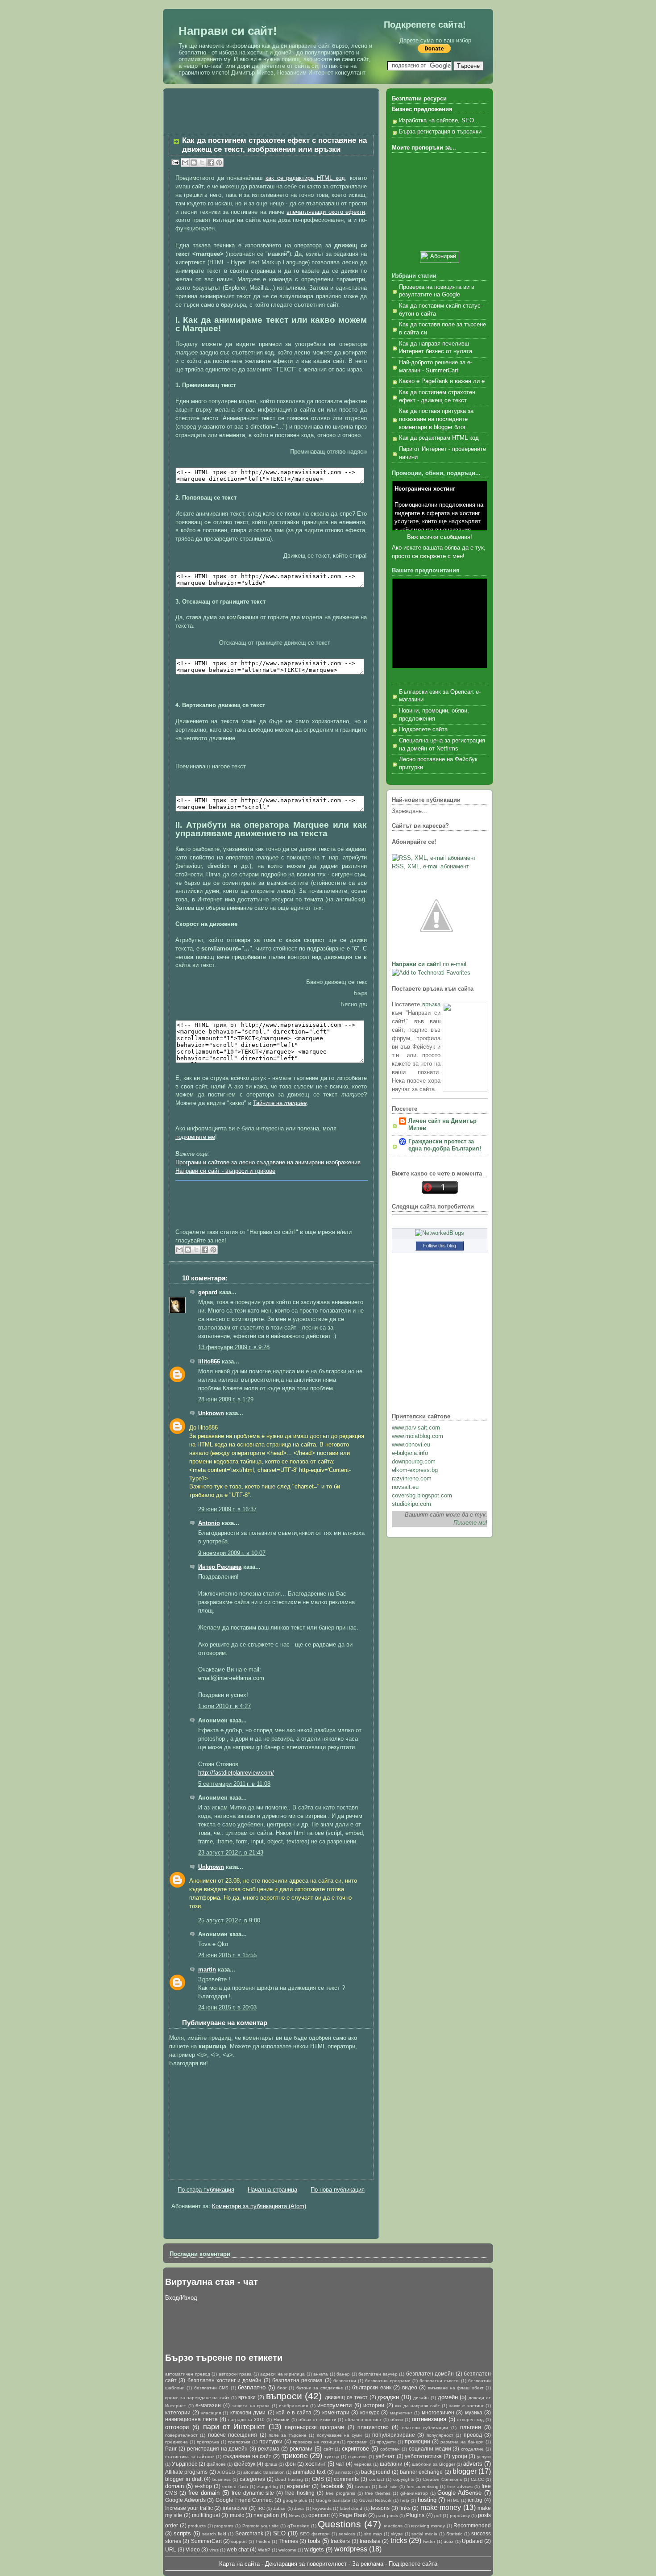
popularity (460, 2516)
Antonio (209, 1523)
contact (377, 2479)
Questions (339, 2524)
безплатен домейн (430, 2374)
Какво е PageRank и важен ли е (442, 381)
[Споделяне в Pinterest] (219, 163)
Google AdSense (459, 2493)
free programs (340, 2493)
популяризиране (394, 2435)
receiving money (428, 2526)
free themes (378, 2493)
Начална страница (272, 2190)
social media (424, 2534)
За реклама (368, 2564)
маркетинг (401, 2413)
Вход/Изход (181, 2298)
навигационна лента (191, 2419)
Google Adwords (185, 2500)
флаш (271, 2464)
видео (410, 2387)
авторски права (235, 2374)
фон (291, 2464)
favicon (363, 2486)
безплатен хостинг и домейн (225, 2380)
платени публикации (425, 2428)
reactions (393, 2526)
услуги (484, 2457)
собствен (390, 2449)
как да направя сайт (417, 2406)
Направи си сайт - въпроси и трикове (225, 1171)
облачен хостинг (363, 2420)
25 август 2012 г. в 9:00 (229, 1921)
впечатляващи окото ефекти (326, 212)
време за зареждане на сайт (197, 2398)
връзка (431, 1005)
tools (314, 2541)
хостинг (316, 2464)
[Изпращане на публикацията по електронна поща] (175, 162)
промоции (417, 2441)
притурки (271, 2441)
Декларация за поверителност (306, 2564)
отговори (177, 2427)
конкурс (370, 2412)
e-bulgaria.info (410, 1453)
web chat (238, 2549)
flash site (388, 2486)
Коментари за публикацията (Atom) (259, 2206)
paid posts (387, 2516)
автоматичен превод (188, 2374)
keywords (322, 2508)
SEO (279, 2533)
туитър (332, 2457)
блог (282, 2388)
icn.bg (475, 2500)
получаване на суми (340, 2435)
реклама (269, 2449)
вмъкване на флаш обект (456, 2388)
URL (171, 2549)
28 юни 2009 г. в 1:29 (226, 1400)
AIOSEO (226, 2472)
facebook (332, 2486)
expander (299, 2486)
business (222, 2479)
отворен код (470, 2420)
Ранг (171, 2449)
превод (473, 2435)
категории (178, 2412)
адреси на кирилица (282, 2374)
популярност (440, 2435)
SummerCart (206, 2541)
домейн (448, 2397)
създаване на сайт (247, 2456)
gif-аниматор (414, 2493)
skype (397, 2534)
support (239, 2541)
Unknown (211, 1413)
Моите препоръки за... (424, 148)
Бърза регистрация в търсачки (440, 132)
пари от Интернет (234, 2427)
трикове (295, 2456)
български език (372, 2387)
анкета (321, 2374)
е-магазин (208, 2405)
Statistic (454, 2534)
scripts (182, 2533)
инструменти (334, 2405)
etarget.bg (267, 2486)
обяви (397, 2420)
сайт (328, 2449)
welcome (287, 2550)
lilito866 (209, 1362)
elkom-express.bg (415, 1470)
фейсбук (245, 2464)
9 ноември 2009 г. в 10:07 (232, 1553)
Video (193, 2549)
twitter (429, 2541)
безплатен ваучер (378, 2374)
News (294, 2516)
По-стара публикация (206, 2190)
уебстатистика (423, 2456)
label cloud (351, 2508)
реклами (301, 2449)
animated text (309, 2472)
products (197, 2526)
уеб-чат (385, 2456)
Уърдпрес (185, 2464)
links (405, 2508)
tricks (399, 2541)
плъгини (471, 2427)
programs (224, 2526)
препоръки (239, 2442)
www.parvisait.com (416, 1428)
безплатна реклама (297, 2380)
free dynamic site (253, 2493)
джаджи (388, 2397)
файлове (216, 2464)
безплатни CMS (211, 2388)
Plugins (415, 2515)
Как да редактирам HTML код (439, 438)
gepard (208, 1292)
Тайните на (280, 1103)
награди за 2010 (247, 2420)
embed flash (235, 2486)
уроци (460, 2456)
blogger (465, 2471)
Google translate (333, 2500)
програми (357, 2442)
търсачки (357, 2457)
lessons (380, 2508)
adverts (473, 2464)
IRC (261, 2508)
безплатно (252, 2387)
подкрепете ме (195, 1137)
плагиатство (373, 2427)
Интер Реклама (220, 1567)
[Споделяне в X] (202, 163)
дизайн (421, 2398)
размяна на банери (462, 2442)
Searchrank (249, 2533)
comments (346, 2479)
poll (438, 2516)
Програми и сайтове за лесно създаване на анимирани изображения (268, 1163)
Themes (288, 2541)
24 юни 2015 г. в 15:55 (227, 1955)
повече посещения (233, 2435)
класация (211, 2413)
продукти (386, 2442)
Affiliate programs (186, 2472)
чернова (363, 2464)
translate (370, 2541)
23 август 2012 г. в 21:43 (231, 1853)
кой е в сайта (294, 2412)
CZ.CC (477, 2479)
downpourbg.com (414, 1462)
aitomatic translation (264, 2472)
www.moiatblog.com (417, 1436)
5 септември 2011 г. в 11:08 (234, 1784)
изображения (293, 2406)
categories (252, 2479)
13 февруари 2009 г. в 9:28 (234, 1347)
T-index (263, 2541)
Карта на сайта (239, 2564)
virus (214, 2550)
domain (174, 2486)
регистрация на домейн (218, 2449)
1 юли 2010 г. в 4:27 (224, 1706)
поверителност (181, 2435)
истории (374, 2405)
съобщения (455, 537)
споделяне (472, 2449)
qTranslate (298, 2526)
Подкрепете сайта (423, 729)
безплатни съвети (439, 2381)
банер (343, 2374)
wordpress (351, 2549)
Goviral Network (376, 2500)
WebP (264, 2550)
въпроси (284, 2396)
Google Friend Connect (244, 2500)
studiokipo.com (411, 1504)
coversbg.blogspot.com (422, 1496)
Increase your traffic (189, 2508)
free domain (204, 2493)
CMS (318, 2479)
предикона (176, 2442)
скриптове (355, 2449)
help (405, 2500)
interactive (235, 2508)
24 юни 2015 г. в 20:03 (227, 2008)
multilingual (206, 2515)
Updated (472, 2541)
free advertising (423, 2486)
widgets (314, 2549)
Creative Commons (442, 2479)
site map (373, 2534)
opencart (319, 2515)
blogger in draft (184, 2479)
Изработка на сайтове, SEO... (439, 121)
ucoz (448, 2541)
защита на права (251, 2406)
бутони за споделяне (320, 2388)
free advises (460, 2486)
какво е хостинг (467, 2406)
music (237, 2515)
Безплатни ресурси (419, 99)
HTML (453, 2500)
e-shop (203, 2486)
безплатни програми (388, 2381)
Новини (282, 2420)
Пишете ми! (470, 1523)
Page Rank (353, 2515)
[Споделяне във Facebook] (211, 163)
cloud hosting (289, 2479)
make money (441, 2507)
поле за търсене (288, 2435)
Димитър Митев (252, 73)
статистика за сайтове (190, 2457)
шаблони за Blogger (434, 2464)
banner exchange (421, 2472)
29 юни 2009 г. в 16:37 (227, 1509)
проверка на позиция (316, 2442)
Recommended (472, 2525)
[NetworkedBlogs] (440, 1233)
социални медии (430, 2449)
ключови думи (248, 2412)
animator (344, 2472)
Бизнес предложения (422, 109)
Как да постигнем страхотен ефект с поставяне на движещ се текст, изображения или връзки (274, 145)
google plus (295, 2500)
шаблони (391, 2464)
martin (207, 1970)
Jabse (279, 2508)
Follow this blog (440, 1246)
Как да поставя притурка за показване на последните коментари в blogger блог (436, 419)
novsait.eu (405, 1487)
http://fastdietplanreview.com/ (236, 1773)
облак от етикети (318, 2420)
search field (214, 2534)
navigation (266, 2515)
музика (474, 2412)
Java (299, 2508)
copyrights (404, 2479)
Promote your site (261, 2526)
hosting (427, 2500)
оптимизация (429, 2419)
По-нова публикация (338, 2190)
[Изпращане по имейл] (185, 163)
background (376, 2472)
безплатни (345, 2381)
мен (458, 556)
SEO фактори (315, 2534)
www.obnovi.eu (411, 1445)
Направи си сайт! (228, 31)
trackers (340, 2541)
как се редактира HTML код (305, 178)
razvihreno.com (412, 1479)
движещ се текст (346, 2397)
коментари (336, 2412)
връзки (247, 2397)
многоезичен (438, 2412)
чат (340, 2464)
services (347, 2534)
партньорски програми (314, 2427)
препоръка (208, 2442)
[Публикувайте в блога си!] (194, 163)
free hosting (300, 2493)
